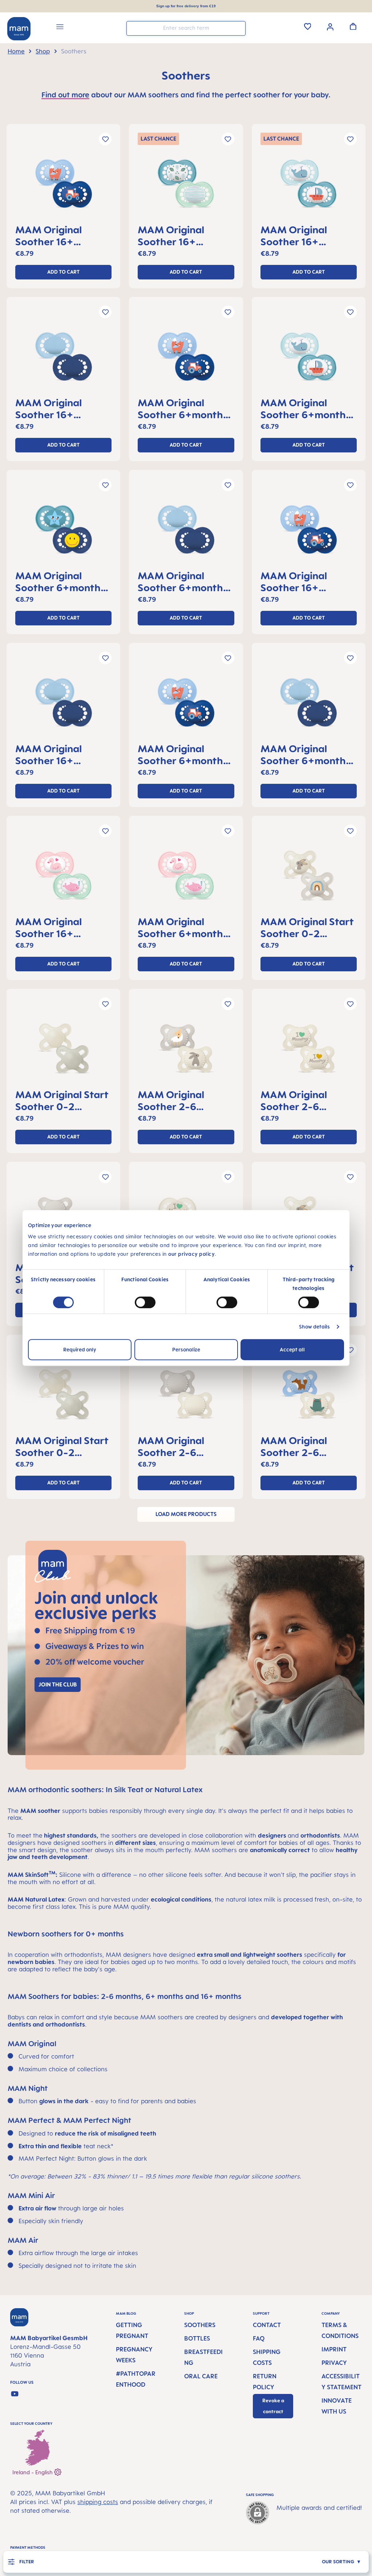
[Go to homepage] (19, 29)
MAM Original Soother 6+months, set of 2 (184, 408)
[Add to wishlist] (105, 139)
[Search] (238, 28)
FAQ (259, 2338)
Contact (267, 2325)
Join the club (58, 1684)
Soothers (200, 2325)
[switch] (145, 1302)
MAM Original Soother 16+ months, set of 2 (54, 235)
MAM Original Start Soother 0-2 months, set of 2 (307, 927)
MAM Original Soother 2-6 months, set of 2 (176, 1100)
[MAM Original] (63, 186)
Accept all (292, 1349)
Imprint (334, 2349)
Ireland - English (33, 2472)
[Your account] (330, 26)
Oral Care (201, 2376)
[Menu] (60, 28)
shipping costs (98, 2502)
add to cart (63, 272)
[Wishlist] (308, 26)
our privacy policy (191, 1254)
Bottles (197, 2338)
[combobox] (186, 28)
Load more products (186, 1514)
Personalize (186, 1349)
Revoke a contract (273, 2406)
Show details (314, 1327)
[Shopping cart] (353, 26)
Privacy (334, 2363)
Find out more (65, 95)
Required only (80, 1349)
